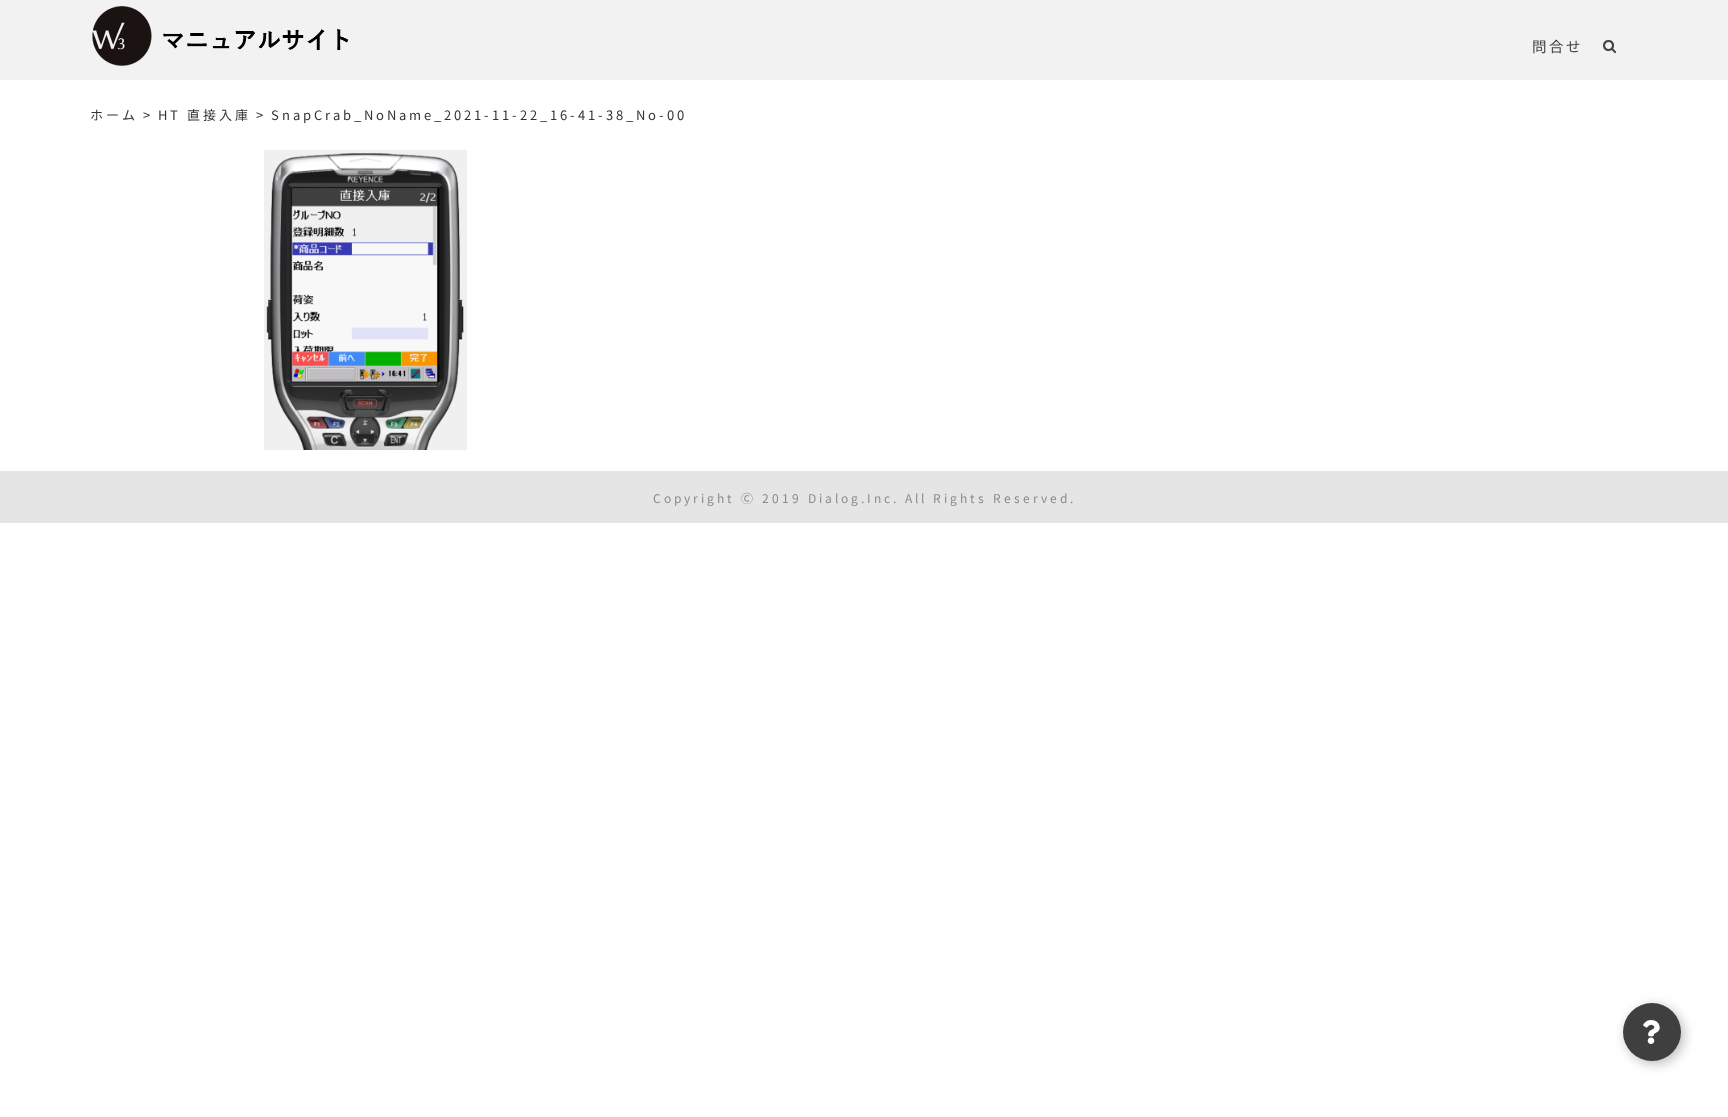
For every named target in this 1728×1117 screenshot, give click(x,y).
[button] (1610, 45)
